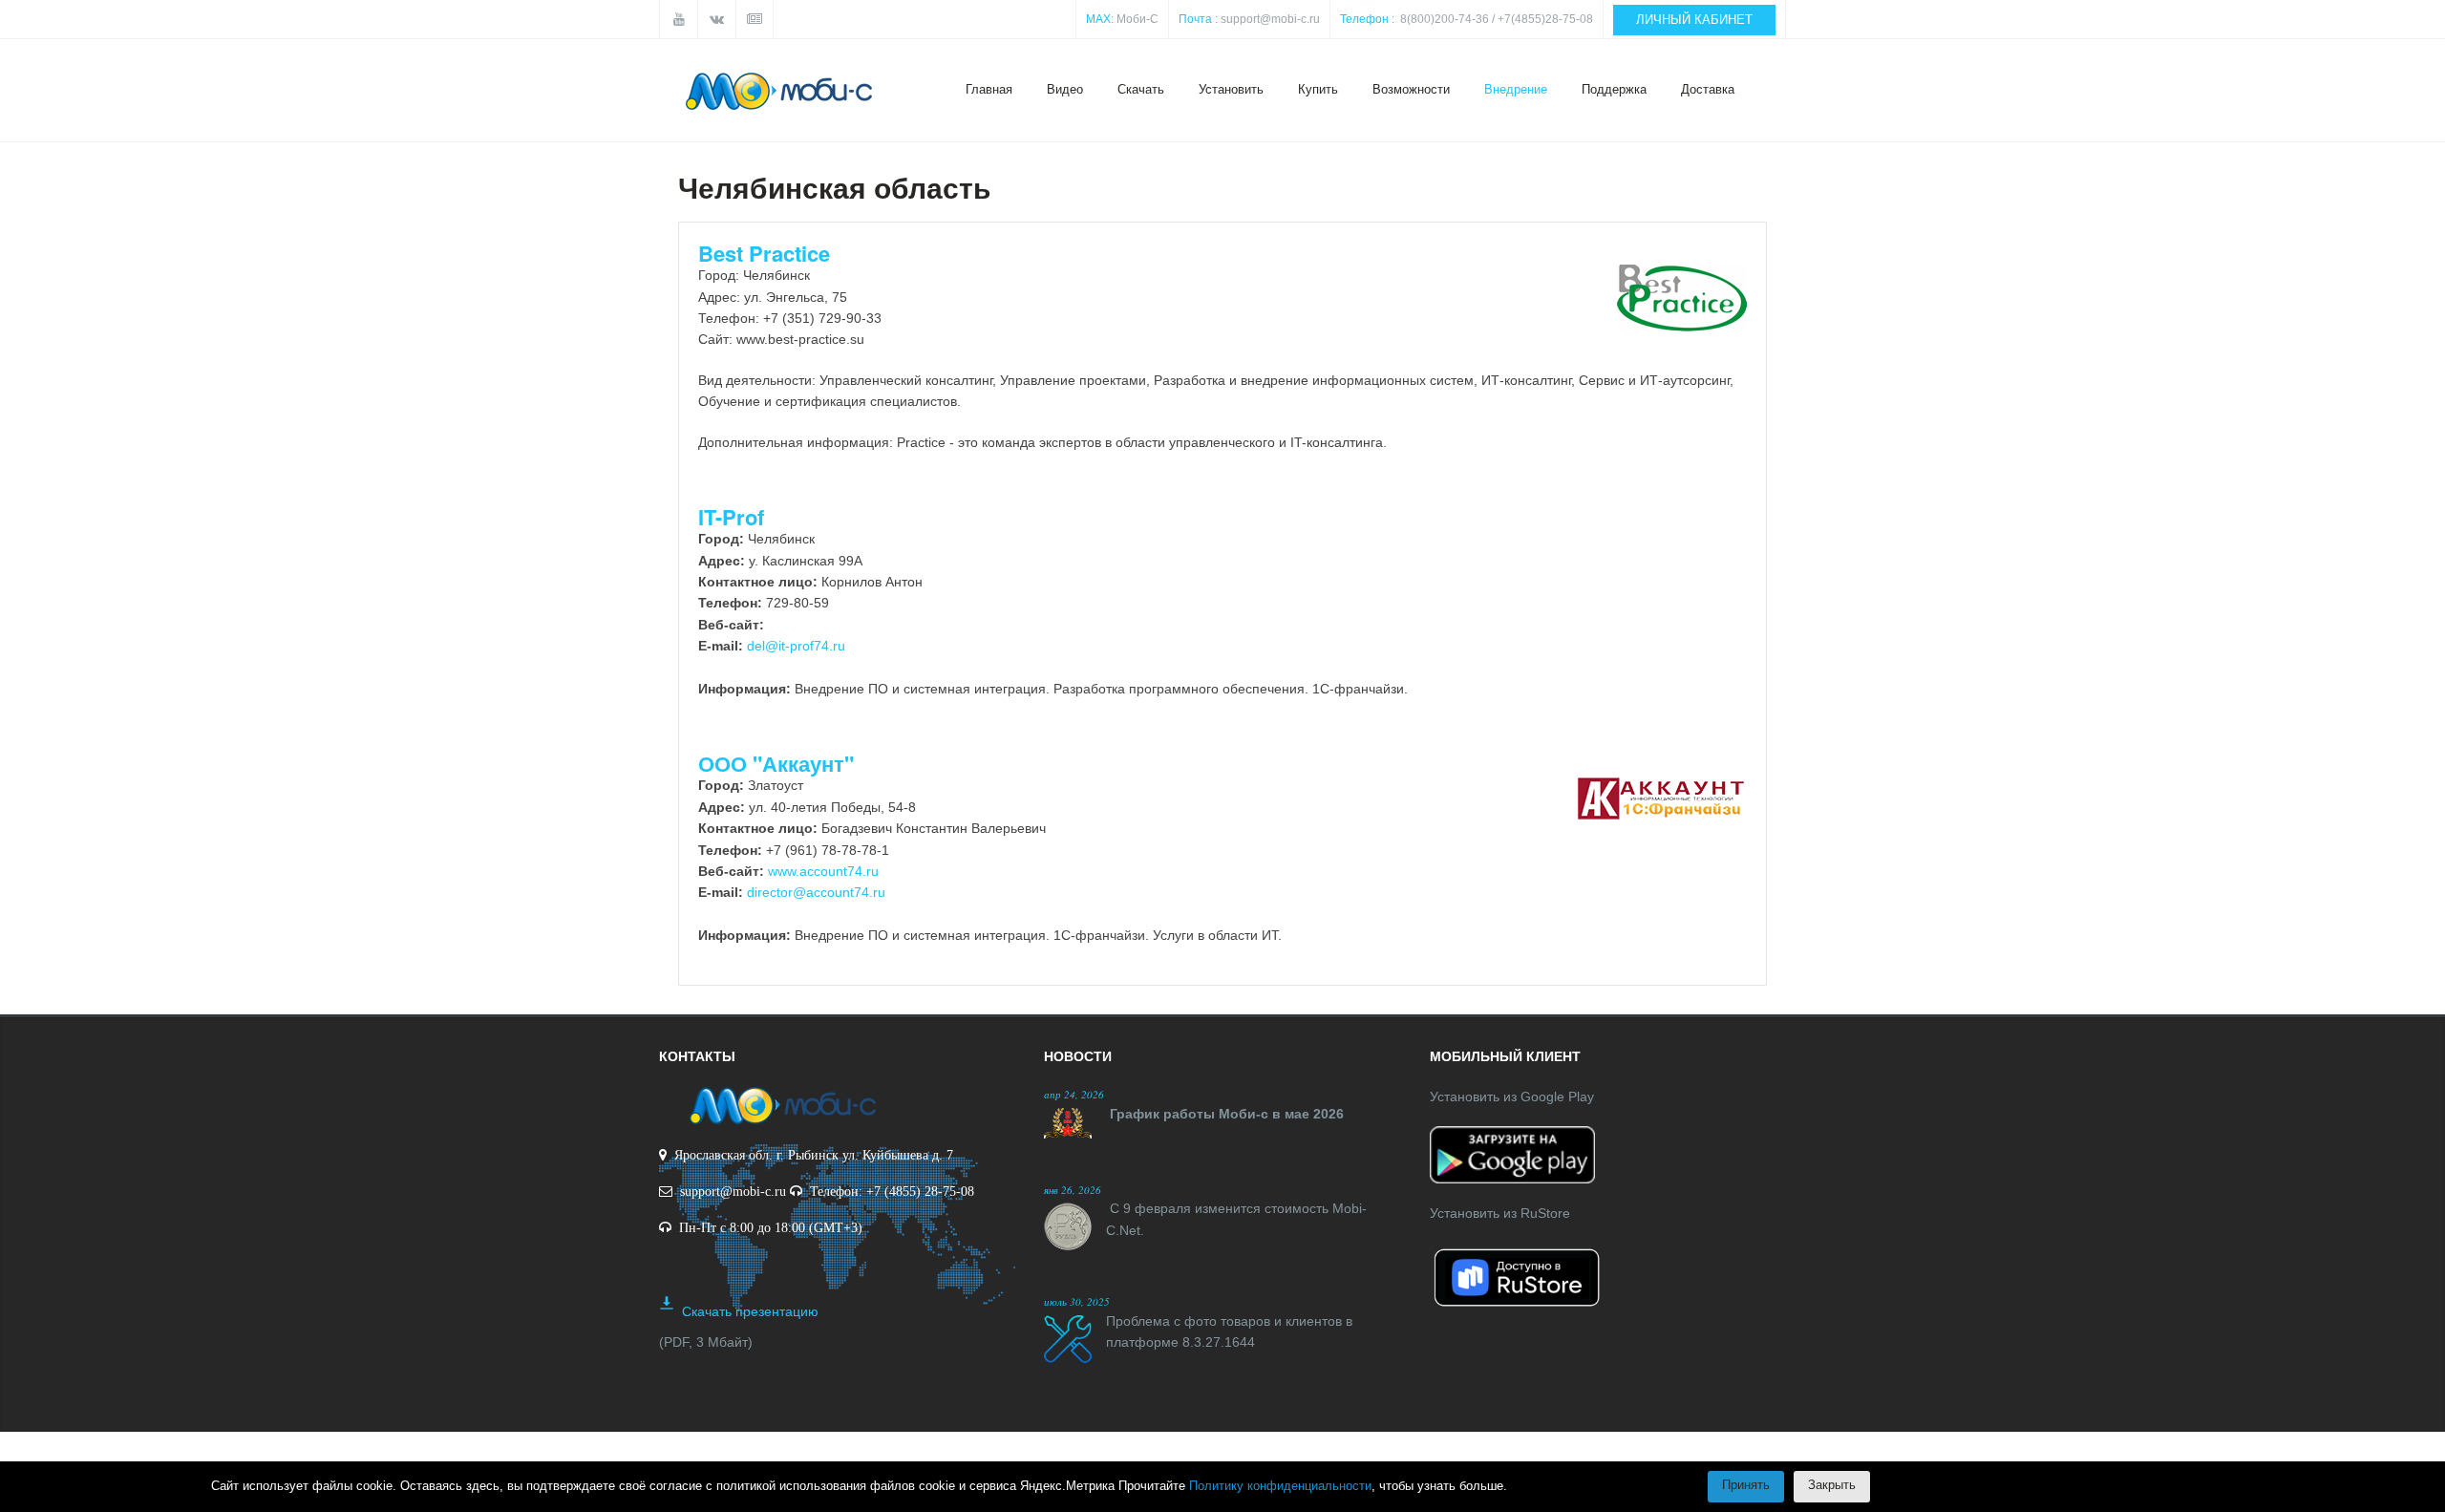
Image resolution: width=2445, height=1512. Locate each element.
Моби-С (1137, 19)
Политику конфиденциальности (1280, 1486)
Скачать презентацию (750, 1311)
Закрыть (1832, 1485)
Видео (1065, 89)
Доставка (1708, 89)
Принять (1746, 1485)
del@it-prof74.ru (796, 646)
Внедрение (1516, 89)
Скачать (1141, 89)
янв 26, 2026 (1073, 1190)
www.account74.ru (823, 871)
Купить (1318, 89)
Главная (989, 89)
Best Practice (764, 253)
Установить (1231, 89)
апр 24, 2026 (1074, 1094)
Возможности (1411, 89)
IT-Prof (731, 517)
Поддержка (1614, 89)
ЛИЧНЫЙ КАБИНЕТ (1694, 20)
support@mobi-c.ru (1270, 19)
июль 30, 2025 (1077, 1301)
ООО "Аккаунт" (776, 763)
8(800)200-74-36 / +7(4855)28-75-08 (1497, 19)
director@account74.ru (816, 892)
